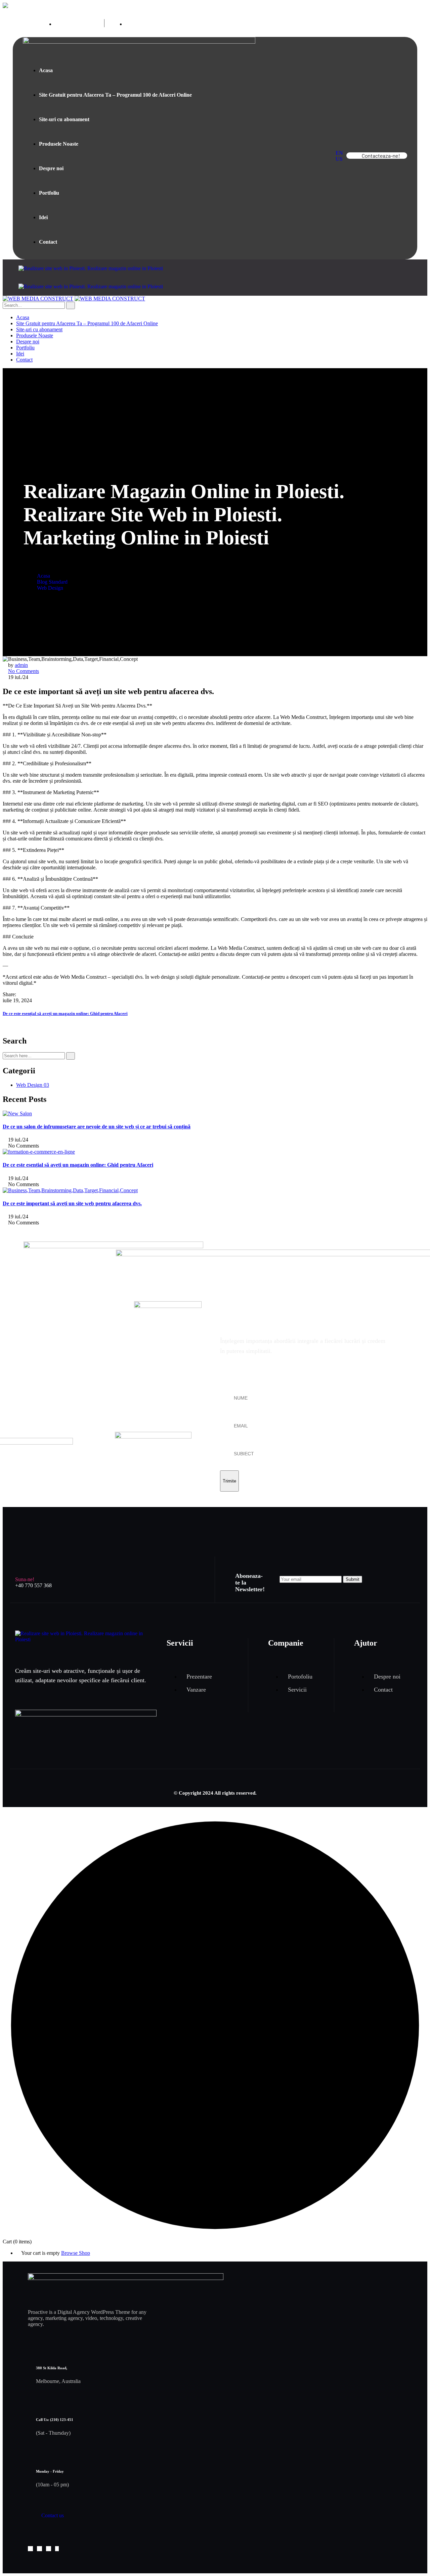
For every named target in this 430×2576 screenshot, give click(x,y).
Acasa (44, 576)
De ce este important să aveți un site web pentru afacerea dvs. (72, 1203)
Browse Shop (76, 2253)
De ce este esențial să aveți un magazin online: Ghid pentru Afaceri (65, 1013)
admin (21, 665)
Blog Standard (52, 582)
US (339, 159)
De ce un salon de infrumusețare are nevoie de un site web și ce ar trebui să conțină (97, 1127)
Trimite (229, 1481)
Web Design (50, 588)
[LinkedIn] (36, 994)
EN (339, 153)
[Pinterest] (30, 994)
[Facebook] (19, 994)
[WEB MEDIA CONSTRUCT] (38, 299)
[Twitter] (25, 994)
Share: (9, 994)
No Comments (24, 671)
